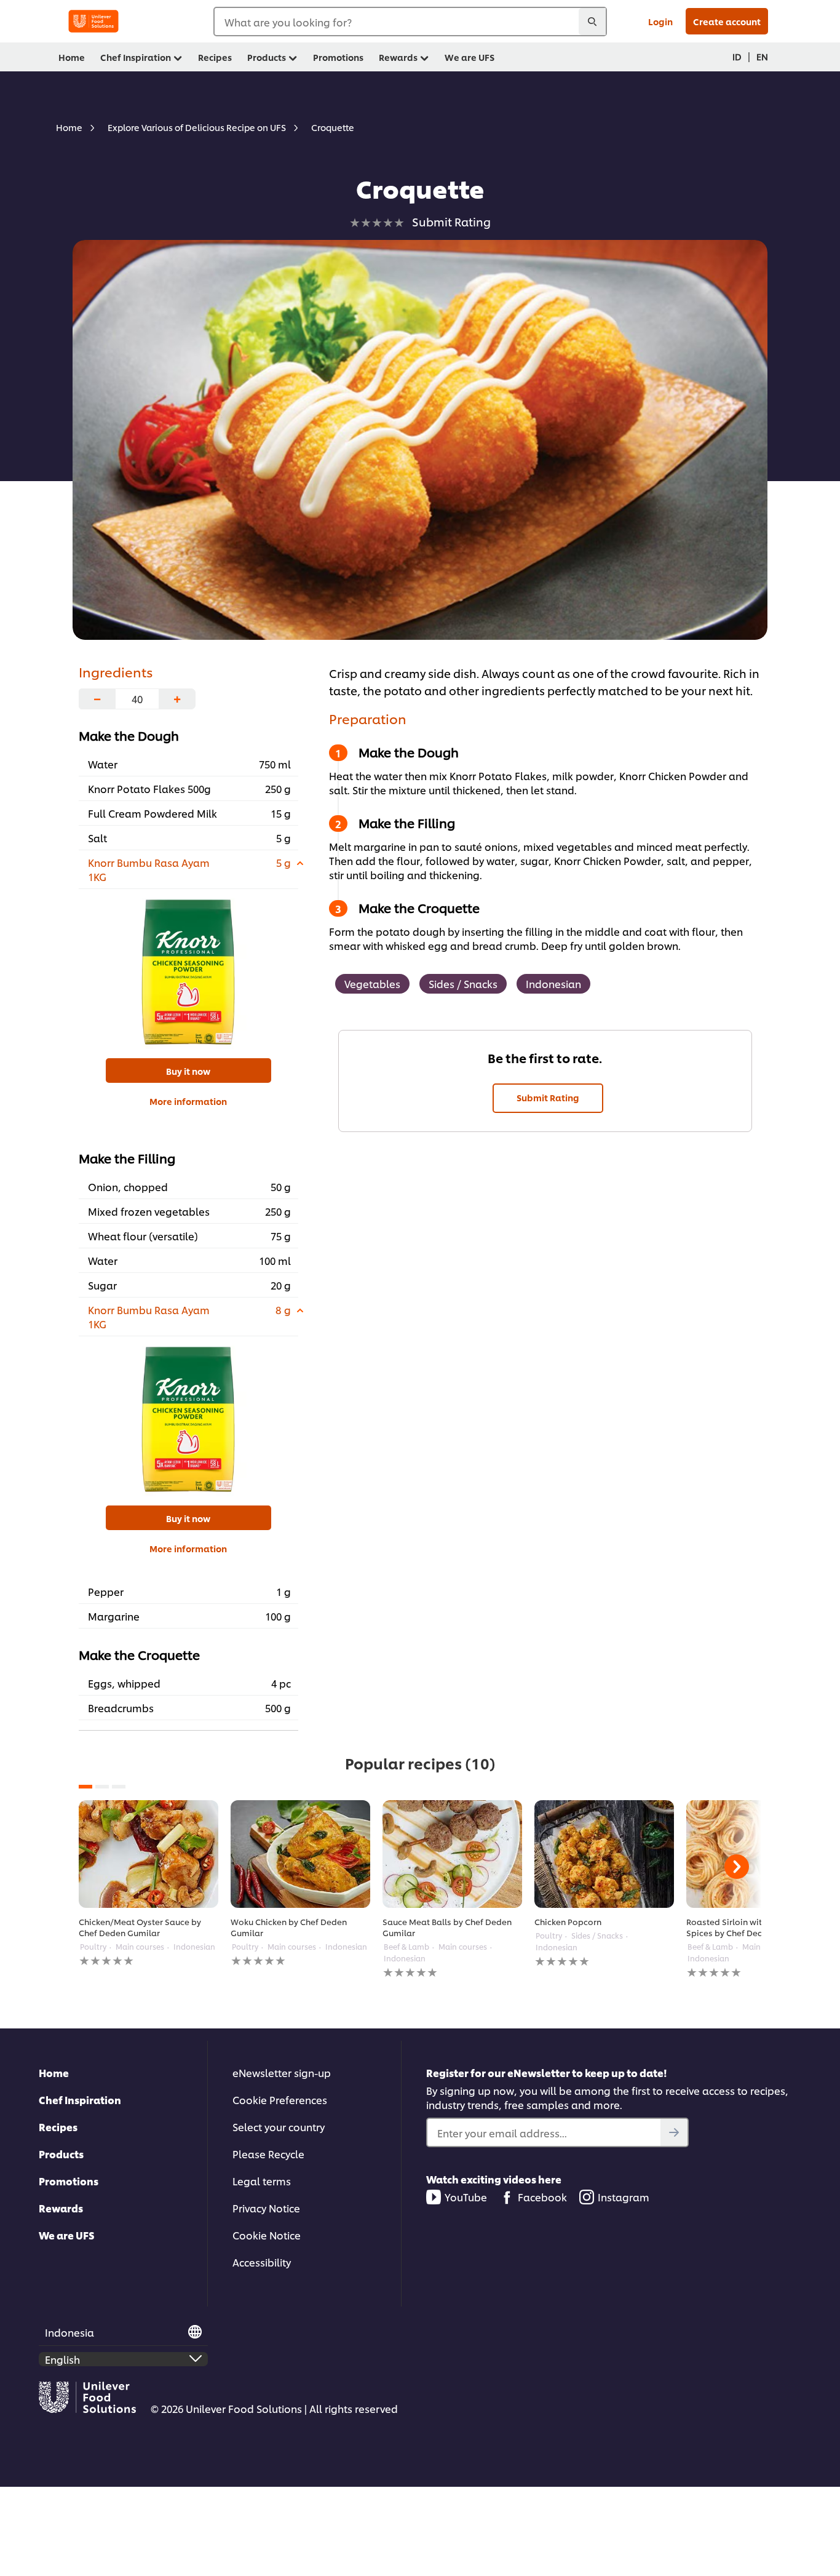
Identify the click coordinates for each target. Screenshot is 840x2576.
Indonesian (553, 983)
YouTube (466, 2197)
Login (660, 21)
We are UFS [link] (470, 57)
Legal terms (262, 2181)
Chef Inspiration (80, 2099)
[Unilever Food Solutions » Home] (93, 21)
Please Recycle (268, 2154)
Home (54, 2072)
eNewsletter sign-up (282, 2072)
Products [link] (267, 57)
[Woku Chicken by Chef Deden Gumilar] (300, 1854)
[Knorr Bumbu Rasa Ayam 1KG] (188, 972)
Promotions (69, 2181)
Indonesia (69, 2332)
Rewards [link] (398, 57)
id (737, 56)
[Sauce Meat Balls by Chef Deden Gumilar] (452, 1854)
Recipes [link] (215, 57)
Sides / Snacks (463, 983)
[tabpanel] (149, 1884)
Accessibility (262, 2262)
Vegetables (372, 983)
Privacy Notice (266, 2208)
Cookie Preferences (280, 2099)
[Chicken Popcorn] (604, 1854)
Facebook (542, 2197)
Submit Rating (548, 1097)
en (762, 56)
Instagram (624, 2197)
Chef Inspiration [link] (136, 57)
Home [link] (72, 57)
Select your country (279, 2127)
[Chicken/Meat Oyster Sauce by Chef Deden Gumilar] (149, 1854)
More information (188, 1101)
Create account (727, 21)
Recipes (58, 2127)
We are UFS (67, 2235)
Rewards (61, 2208)
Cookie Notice (267, 2235)
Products (61, 2154)
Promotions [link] (338, 57)
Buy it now (188, 1071)
